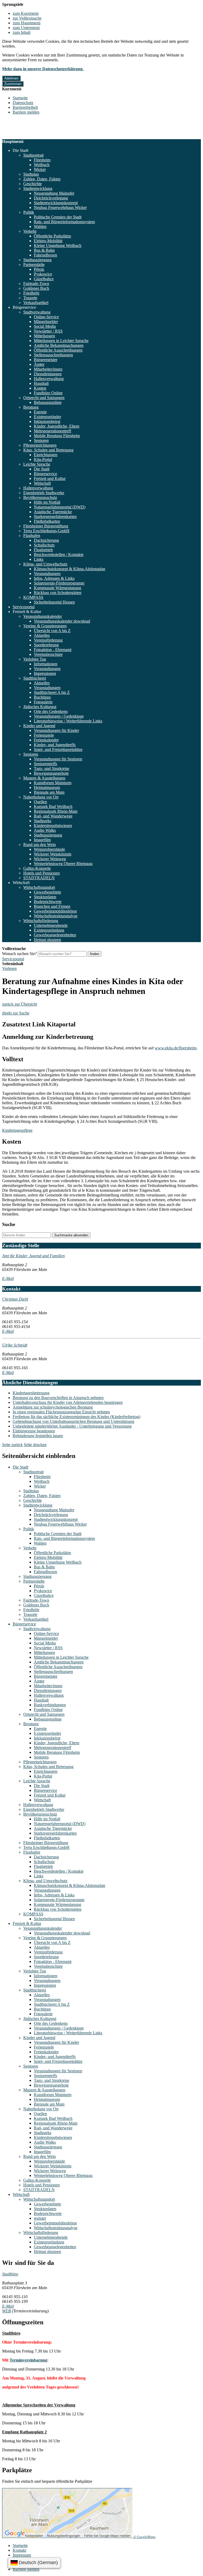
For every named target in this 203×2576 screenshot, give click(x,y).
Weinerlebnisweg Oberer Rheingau (63, 864)
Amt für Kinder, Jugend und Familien (33, 1256)
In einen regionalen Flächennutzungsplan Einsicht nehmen (61, 1412)
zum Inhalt (22, 32)
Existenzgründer (47, 417)
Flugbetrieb (43, 550)
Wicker (40, 169)
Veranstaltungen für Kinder (56, 730)
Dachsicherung (46, 540)
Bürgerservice (24, 307)
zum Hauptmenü (27, 23)
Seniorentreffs (45, 764)
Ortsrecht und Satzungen (44, 398)
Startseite (20, 98)
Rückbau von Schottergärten (58, 593)
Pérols (39, 269)
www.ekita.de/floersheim (176, 1048)
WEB (6, 2311)
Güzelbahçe (44, 279)
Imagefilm (42, 840)
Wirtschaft (42, 483)
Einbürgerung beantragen (34, 1431)
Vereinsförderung (48, 640)
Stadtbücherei (35, 678)
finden (94, 954)
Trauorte (30, 298)
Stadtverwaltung (37, 312)
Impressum (22, 2555)
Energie (40, 412)
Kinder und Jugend (39, 726)
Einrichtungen (46, 455)
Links (39, 559)
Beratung (31, 407)
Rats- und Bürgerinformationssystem (64, 222)
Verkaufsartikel (36, 303)
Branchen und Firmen (52, 906)
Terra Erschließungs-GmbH (46, 531)
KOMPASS (33, 597)
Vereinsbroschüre (48, 654)
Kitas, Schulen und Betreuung (48, 450)
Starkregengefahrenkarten (55, 516)
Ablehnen (11, 78)
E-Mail (8, 1278)
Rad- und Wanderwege (53, 816)
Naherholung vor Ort (41, 797)
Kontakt (19, 2550)
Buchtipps (42, 697)
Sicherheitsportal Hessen (54, 602)
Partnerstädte (34, 265)
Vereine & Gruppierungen (45, 626)
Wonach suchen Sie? (19, 954)
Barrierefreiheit (25, 107)
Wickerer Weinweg (50, 859)
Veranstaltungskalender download (62, 621)
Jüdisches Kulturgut (40, 707)
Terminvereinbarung (28, 2360)
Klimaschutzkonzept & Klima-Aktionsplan (70, 569)
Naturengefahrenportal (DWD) (60, 507)
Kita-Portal (43, 459)
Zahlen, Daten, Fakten (42, 179)
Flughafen (32, 536)
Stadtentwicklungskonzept (56, 203)
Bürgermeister (46, 360)
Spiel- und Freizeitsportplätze (58, 749)
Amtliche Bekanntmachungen (59, 345)
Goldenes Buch (36, 288)
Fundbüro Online (48, 393)
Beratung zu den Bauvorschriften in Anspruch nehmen (58, 1398)
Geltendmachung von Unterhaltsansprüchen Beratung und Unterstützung (73, 1421)
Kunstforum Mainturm (53, 783)
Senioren (41, 440)
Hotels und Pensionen (41, 873)
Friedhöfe (31, 293)
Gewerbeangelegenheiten (55, 935)
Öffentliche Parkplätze (52, 236)
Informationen (46, 664)
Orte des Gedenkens (51, 711)
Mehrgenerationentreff (52, 431)
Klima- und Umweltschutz (45, 564)
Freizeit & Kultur (27, 612)
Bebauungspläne (48, 402)
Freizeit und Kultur (50, 478)
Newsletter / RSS (48, 331)
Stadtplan (31, 174)
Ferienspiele (44, 735)
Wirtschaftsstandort (39, 887)
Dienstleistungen (48, 374)
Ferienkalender (46, 740)
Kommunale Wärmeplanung (57, 588)
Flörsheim (42, 160)
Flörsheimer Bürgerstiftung (46, 526)
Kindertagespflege (17, 1130)
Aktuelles (42, 635)
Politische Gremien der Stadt (58, 217)
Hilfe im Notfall (47, 502)
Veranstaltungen (47, 574)
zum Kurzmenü (26, 13)
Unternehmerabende (51, 925)
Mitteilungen (44, 336)
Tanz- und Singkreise (52, 768)
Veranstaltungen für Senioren (58, 759)
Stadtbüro (10, 2274)
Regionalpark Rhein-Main (56, 811)
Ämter (39, 364)
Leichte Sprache (37, 464)
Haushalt (41, 383)
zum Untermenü (26, 28)
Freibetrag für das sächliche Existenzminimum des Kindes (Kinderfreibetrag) (77, 1417)
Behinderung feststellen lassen (38, 1436)
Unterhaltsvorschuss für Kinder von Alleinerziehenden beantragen (68, 1402)
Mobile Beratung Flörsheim (57, 436)
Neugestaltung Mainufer (54, 193)
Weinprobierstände (49, 849)
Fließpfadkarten (47, 521)
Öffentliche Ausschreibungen (58, 350)
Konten (40, 388)
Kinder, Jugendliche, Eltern (57, 426)
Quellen (40, 802)
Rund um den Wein (40, 845)
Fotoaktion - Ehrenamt (53, 650)
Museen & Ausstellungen (44, 778)
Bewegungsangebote (51, 773)
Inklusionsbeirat (47, 421)
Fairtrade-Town (36, 284)
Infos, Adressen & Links (54, 578)
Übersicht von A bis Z (52, 631)
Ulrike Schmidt (15, 1345)
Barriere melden (26, 112)
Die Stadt (20, 150)
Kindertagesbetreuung (31, 1393)
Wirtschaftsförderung (41, 921)
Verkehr (30, 231)
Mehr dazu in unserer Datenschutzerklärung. (43, 69)
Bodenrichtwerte (48, 902)
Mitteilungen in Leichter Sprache (61, 341)
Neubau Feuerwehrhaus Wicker (60, 207)
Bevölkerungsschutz (40, 497)
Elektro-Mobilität (48, 241)
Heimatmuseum (47, 787)
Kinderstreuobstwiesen (53, 826)
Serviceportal (24, 607)
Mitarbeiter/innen (48, 369)
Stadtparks (43, 821)
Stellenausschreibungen (53, 355)
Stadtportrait (33, 155)
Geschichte (33, 184)
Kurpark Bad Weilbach (53, 807)
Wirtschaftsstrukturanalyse (56, 916)
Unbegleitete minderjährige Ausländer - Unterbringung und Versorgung (72, 1426)
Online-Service (46, 317)
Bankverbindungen (50, 1705)
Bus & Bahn (44, 250)
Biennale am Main (49, 792)
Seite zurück (12, 1445)
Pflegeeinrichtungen (40, 445)
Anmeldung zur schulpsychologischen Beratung (53, 1407)
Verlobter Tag (35, 659)
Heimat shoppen (47, 940)
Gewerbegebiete (47, 892)
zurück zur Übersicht (20, 1004)
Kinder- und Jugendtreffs (55, 745)
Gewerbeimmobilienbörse (55, 911)
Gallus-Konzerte (37, 868)
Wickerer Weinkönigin (53, 854)
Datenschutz (23, 103)
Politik (29, 212)
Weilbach (42, 165)
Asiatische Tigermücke (53, 512)
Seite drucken (35, 1445)
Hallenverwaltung (49, 379)
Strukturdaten (45, 897)
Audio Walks (45, 830)
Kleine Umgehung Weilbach (58, 246)
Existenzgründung (49, 930)
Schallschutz (44, 545)
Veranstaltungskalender (43, 616)
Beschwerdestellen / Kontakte (59, 555)
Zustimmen (13, 84)
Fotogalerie (43, 702)
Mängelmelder (46, 322)
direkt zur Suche (16, 1013)
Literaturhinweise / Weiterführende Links (68, 721)
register (40, 2218)
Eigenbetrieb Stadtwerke (44, 493)
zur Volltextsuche (27, 18)
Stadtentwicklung (38, 188)
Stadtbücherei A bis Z (52, 692)
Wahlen (40, 226)
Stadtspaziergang (37, 260)
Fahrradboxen (45, 255)
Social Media (45, 326)
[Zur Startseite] (27, 137)
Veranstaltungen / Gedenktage (59, 716)
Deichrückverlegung (51, 198)
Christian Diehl (15, 1299)
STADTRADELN (39, 878)
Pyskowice (43, 274)
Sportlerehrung (46, 645)
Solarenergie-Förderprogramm (59, 583)
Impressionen (45, 673)
